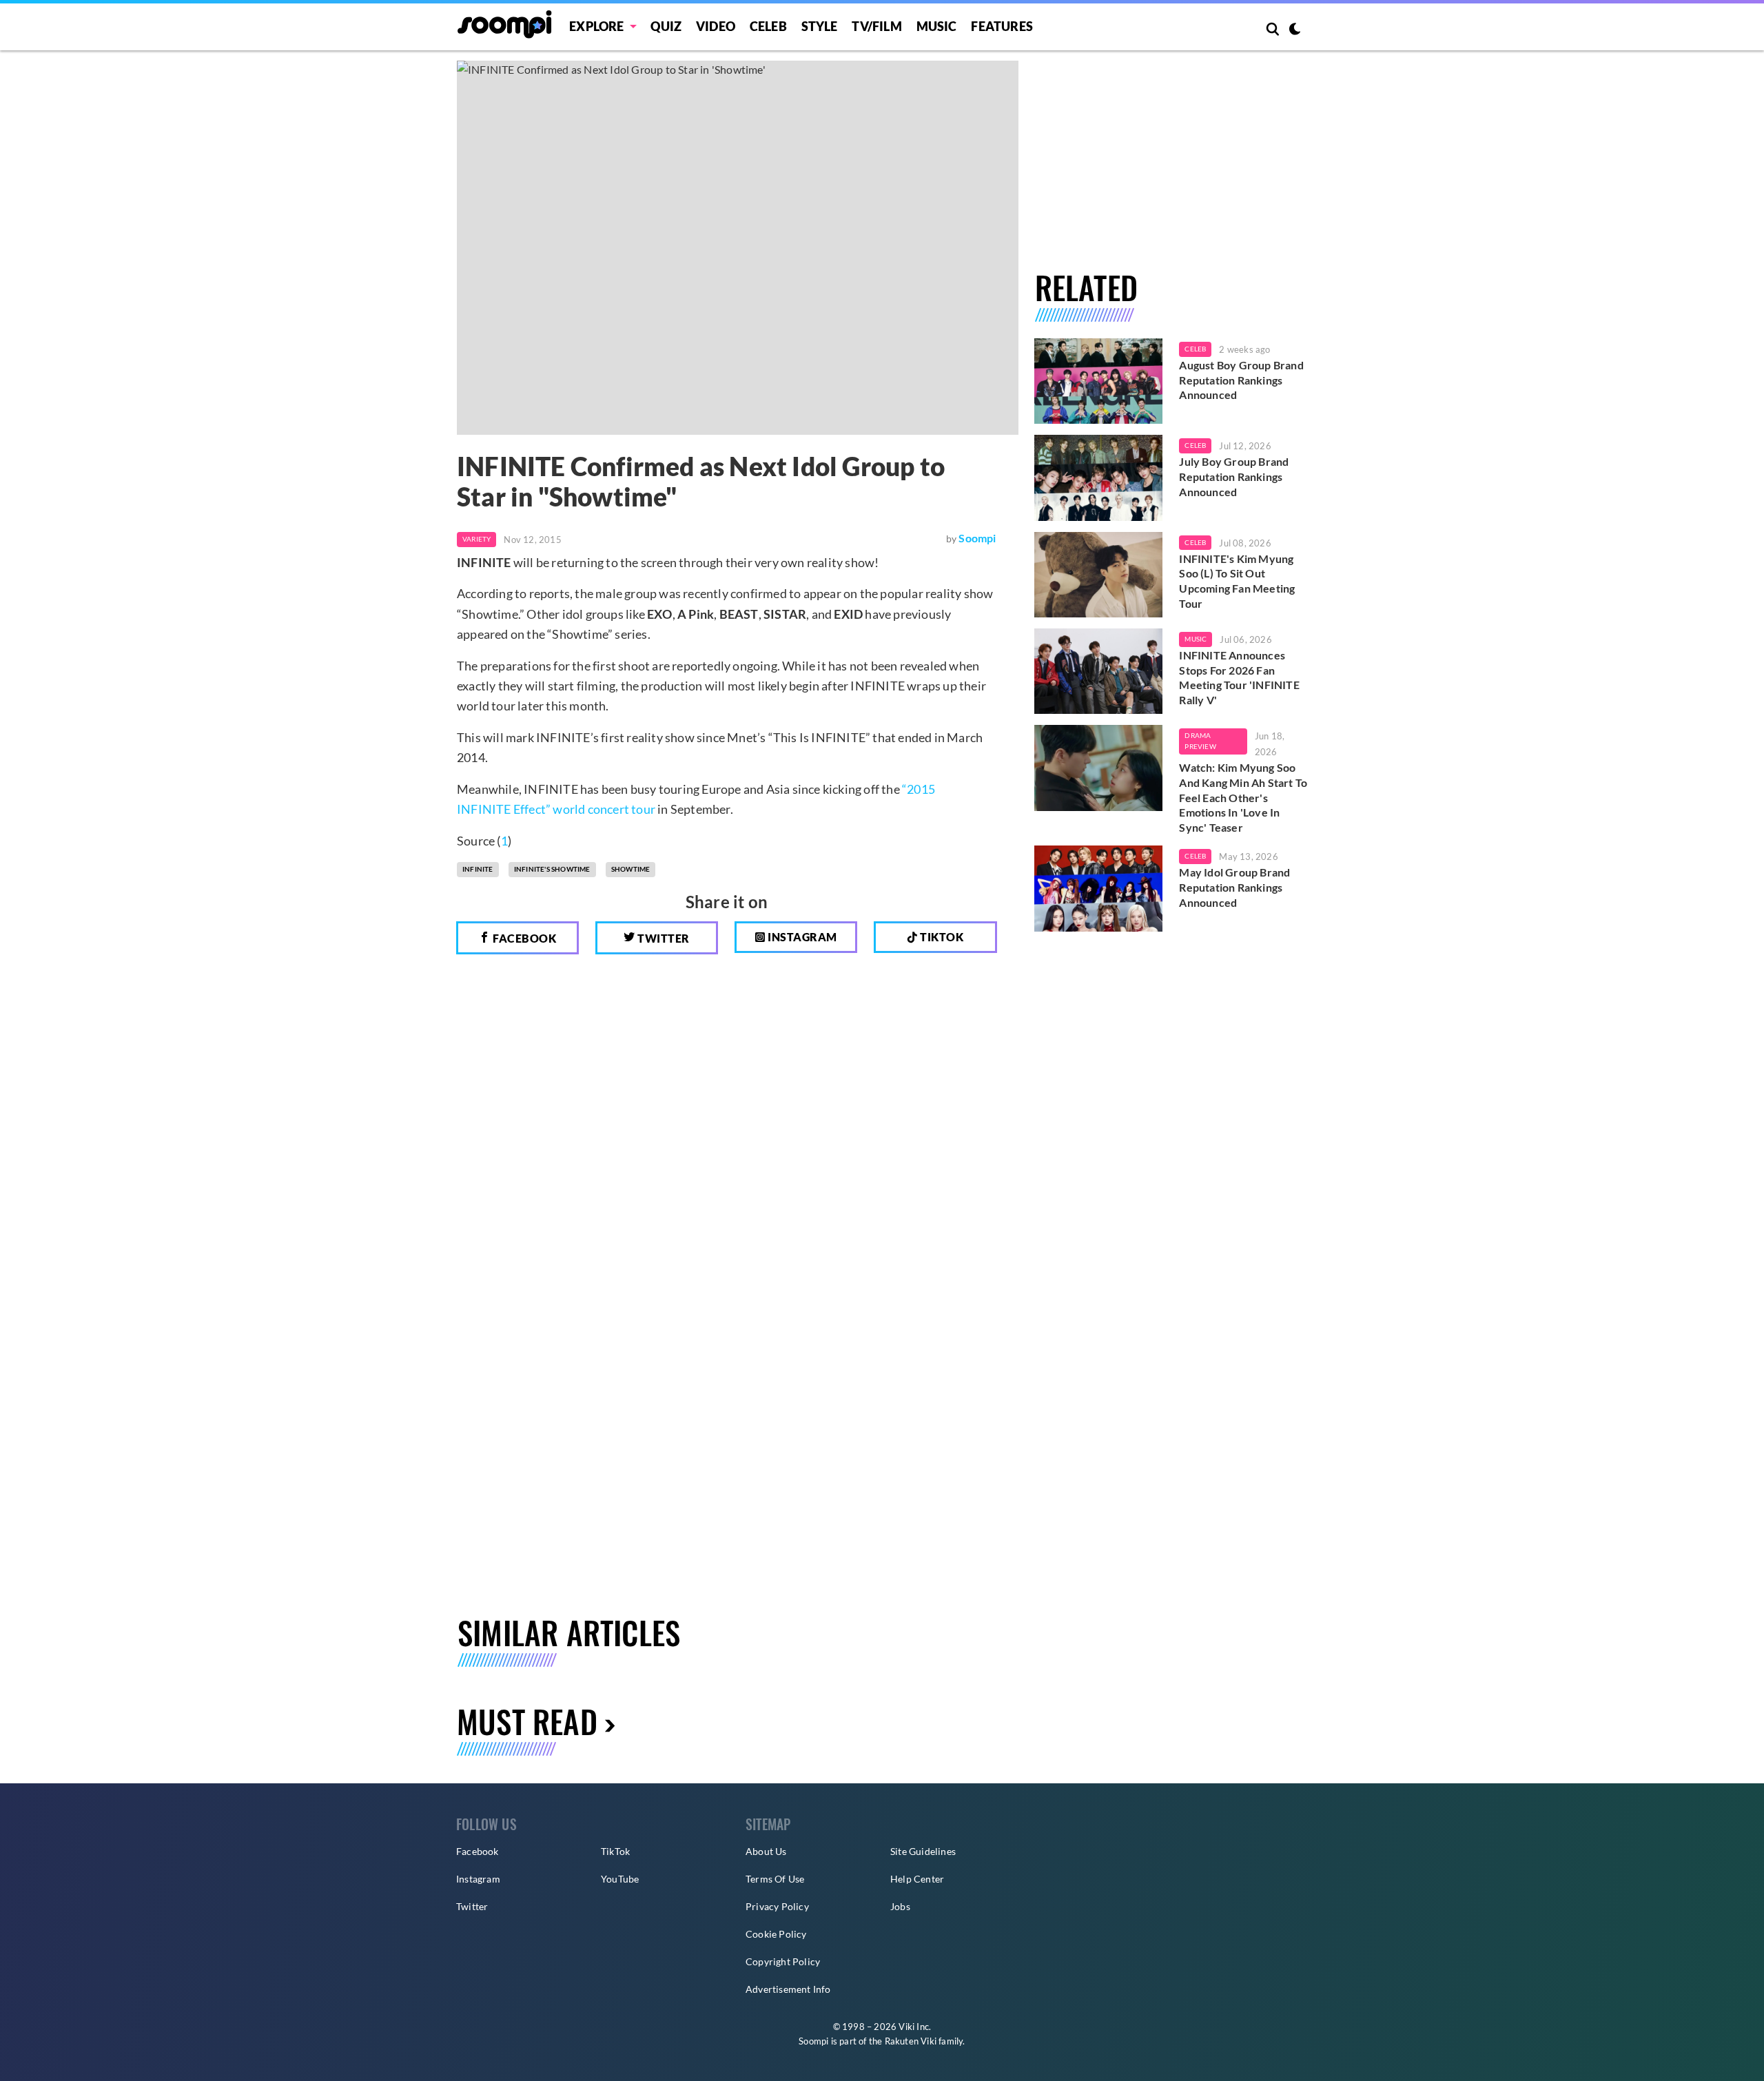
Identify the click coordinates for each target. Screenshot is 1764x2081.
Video (716, 26)
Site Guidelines (923, 1851)
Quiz (666, 26)
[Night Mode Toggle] (1295, 30)
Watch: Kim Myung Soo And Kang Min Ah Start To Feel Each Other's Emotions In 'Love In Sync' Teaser (1243, 797)
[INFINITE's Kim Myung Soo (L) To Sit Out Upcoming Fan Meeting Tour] (1099, 575)
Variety (476, 539)
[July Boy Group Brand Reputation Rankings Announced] (1099, 478)
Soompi (977, 538)
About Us (766, 1851)
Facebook (524, 938)
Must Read (527, 1721)
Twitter (663, 938)
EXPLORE (596, 26)
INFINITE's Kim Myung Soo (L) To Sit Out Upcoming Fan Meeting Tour (1237, 581)
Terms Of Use (775, 1879)
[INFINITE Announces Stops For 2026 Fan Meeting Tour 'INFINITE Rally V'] (1099, 671)
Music (937, 26)
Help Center (917, 1879)
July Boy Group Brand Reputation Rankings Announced (1234, 476)
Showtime (631, 869)
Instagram (801, 937)
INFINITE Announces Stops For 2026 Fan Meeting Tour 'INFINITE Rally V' (1239, 677)
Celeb (768, 26)
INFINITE (478, 869)
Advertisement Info (788, 1989)
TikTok (615, 1851)
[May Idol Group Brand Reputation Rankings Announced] (1099, 888)
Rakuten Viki (911, 2041)
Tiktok (941, 937)
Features (1002, 26)
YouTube (620, 1879)
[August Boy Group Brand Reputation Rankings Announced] (1099, 381)
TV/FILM (876, 26)
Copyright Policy (783, 1961)
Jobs (900, 1906)
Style (820, 26)
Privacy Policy (777, 1906)
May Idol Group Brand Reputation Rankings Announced (1234, 887)
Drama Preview (1200, 741)
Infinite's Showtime (552, 869)
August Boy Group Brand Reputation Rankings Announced (1241, 380)
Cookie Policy (776, 1934)
